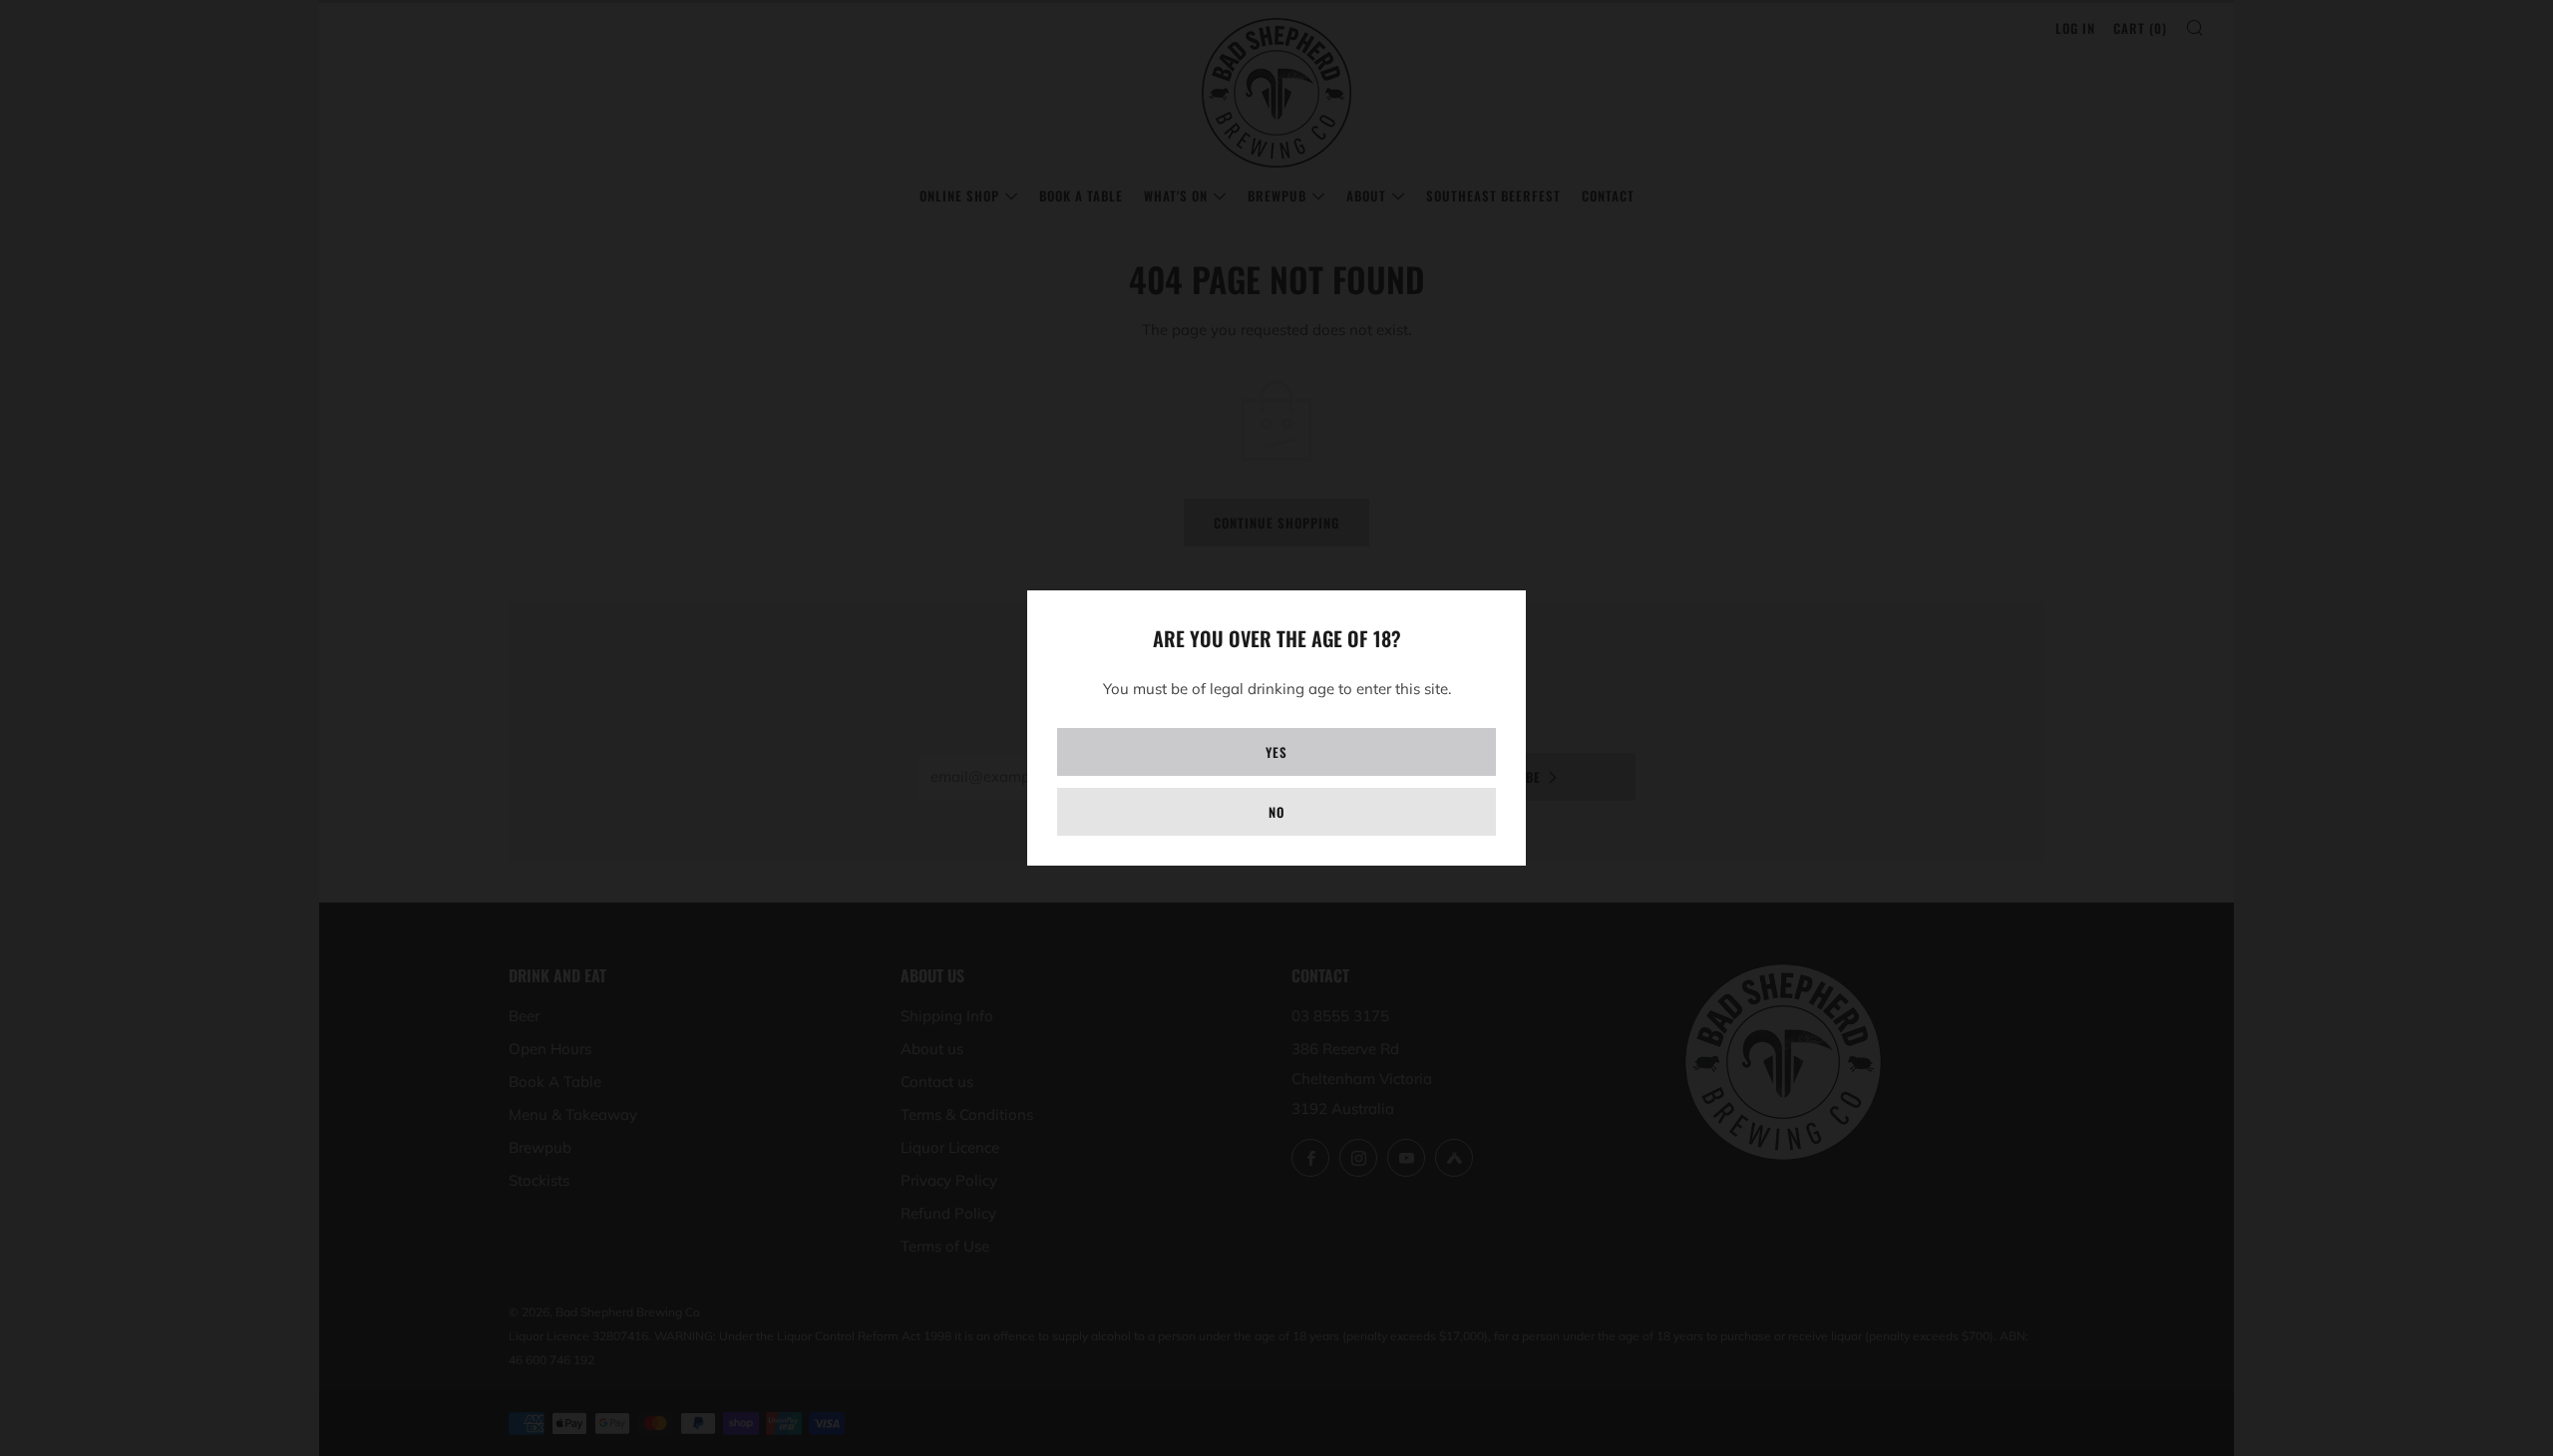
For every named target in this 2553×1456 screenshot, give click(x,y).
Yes (1276, 752)
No (1276, 812)
